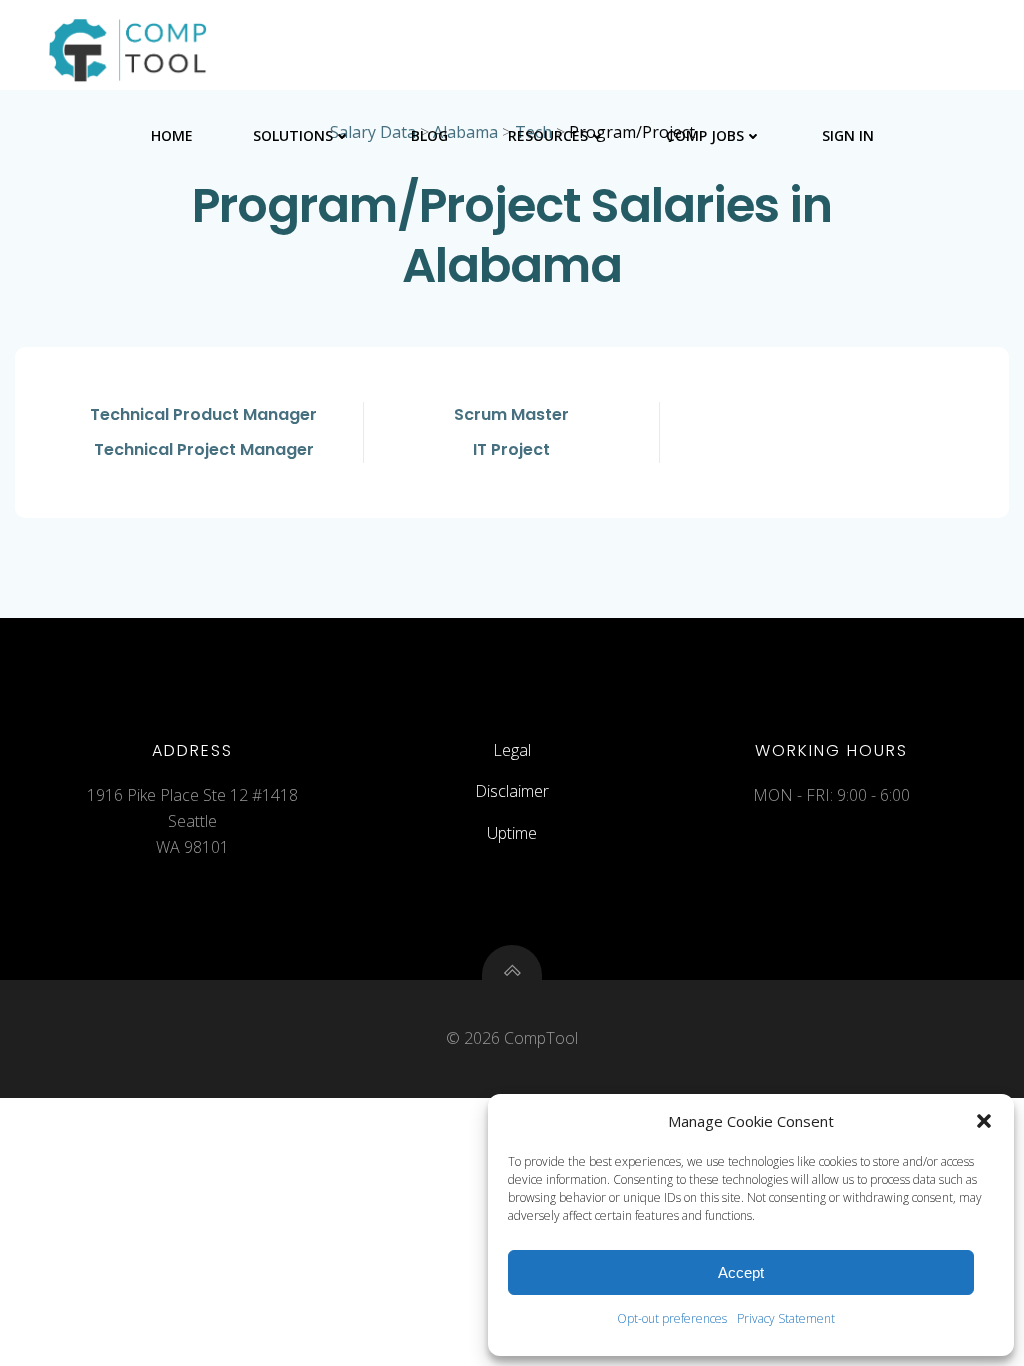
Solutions (293, 135)
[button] (984, 1121)
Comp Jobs (705, 135)
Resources (548, 135)
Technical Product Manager (203, 414)
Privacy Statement (786, 1318)
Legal (512, 750)
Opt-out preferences (672, 1318)
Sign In (848, 135)
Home (172, 135)
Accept (741, 1272)
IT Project (511, 449)
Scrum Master (511, 414)
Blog (429, 135)
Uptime (512, 833)
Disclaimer (512, 791)
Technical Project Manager (204, 449)
